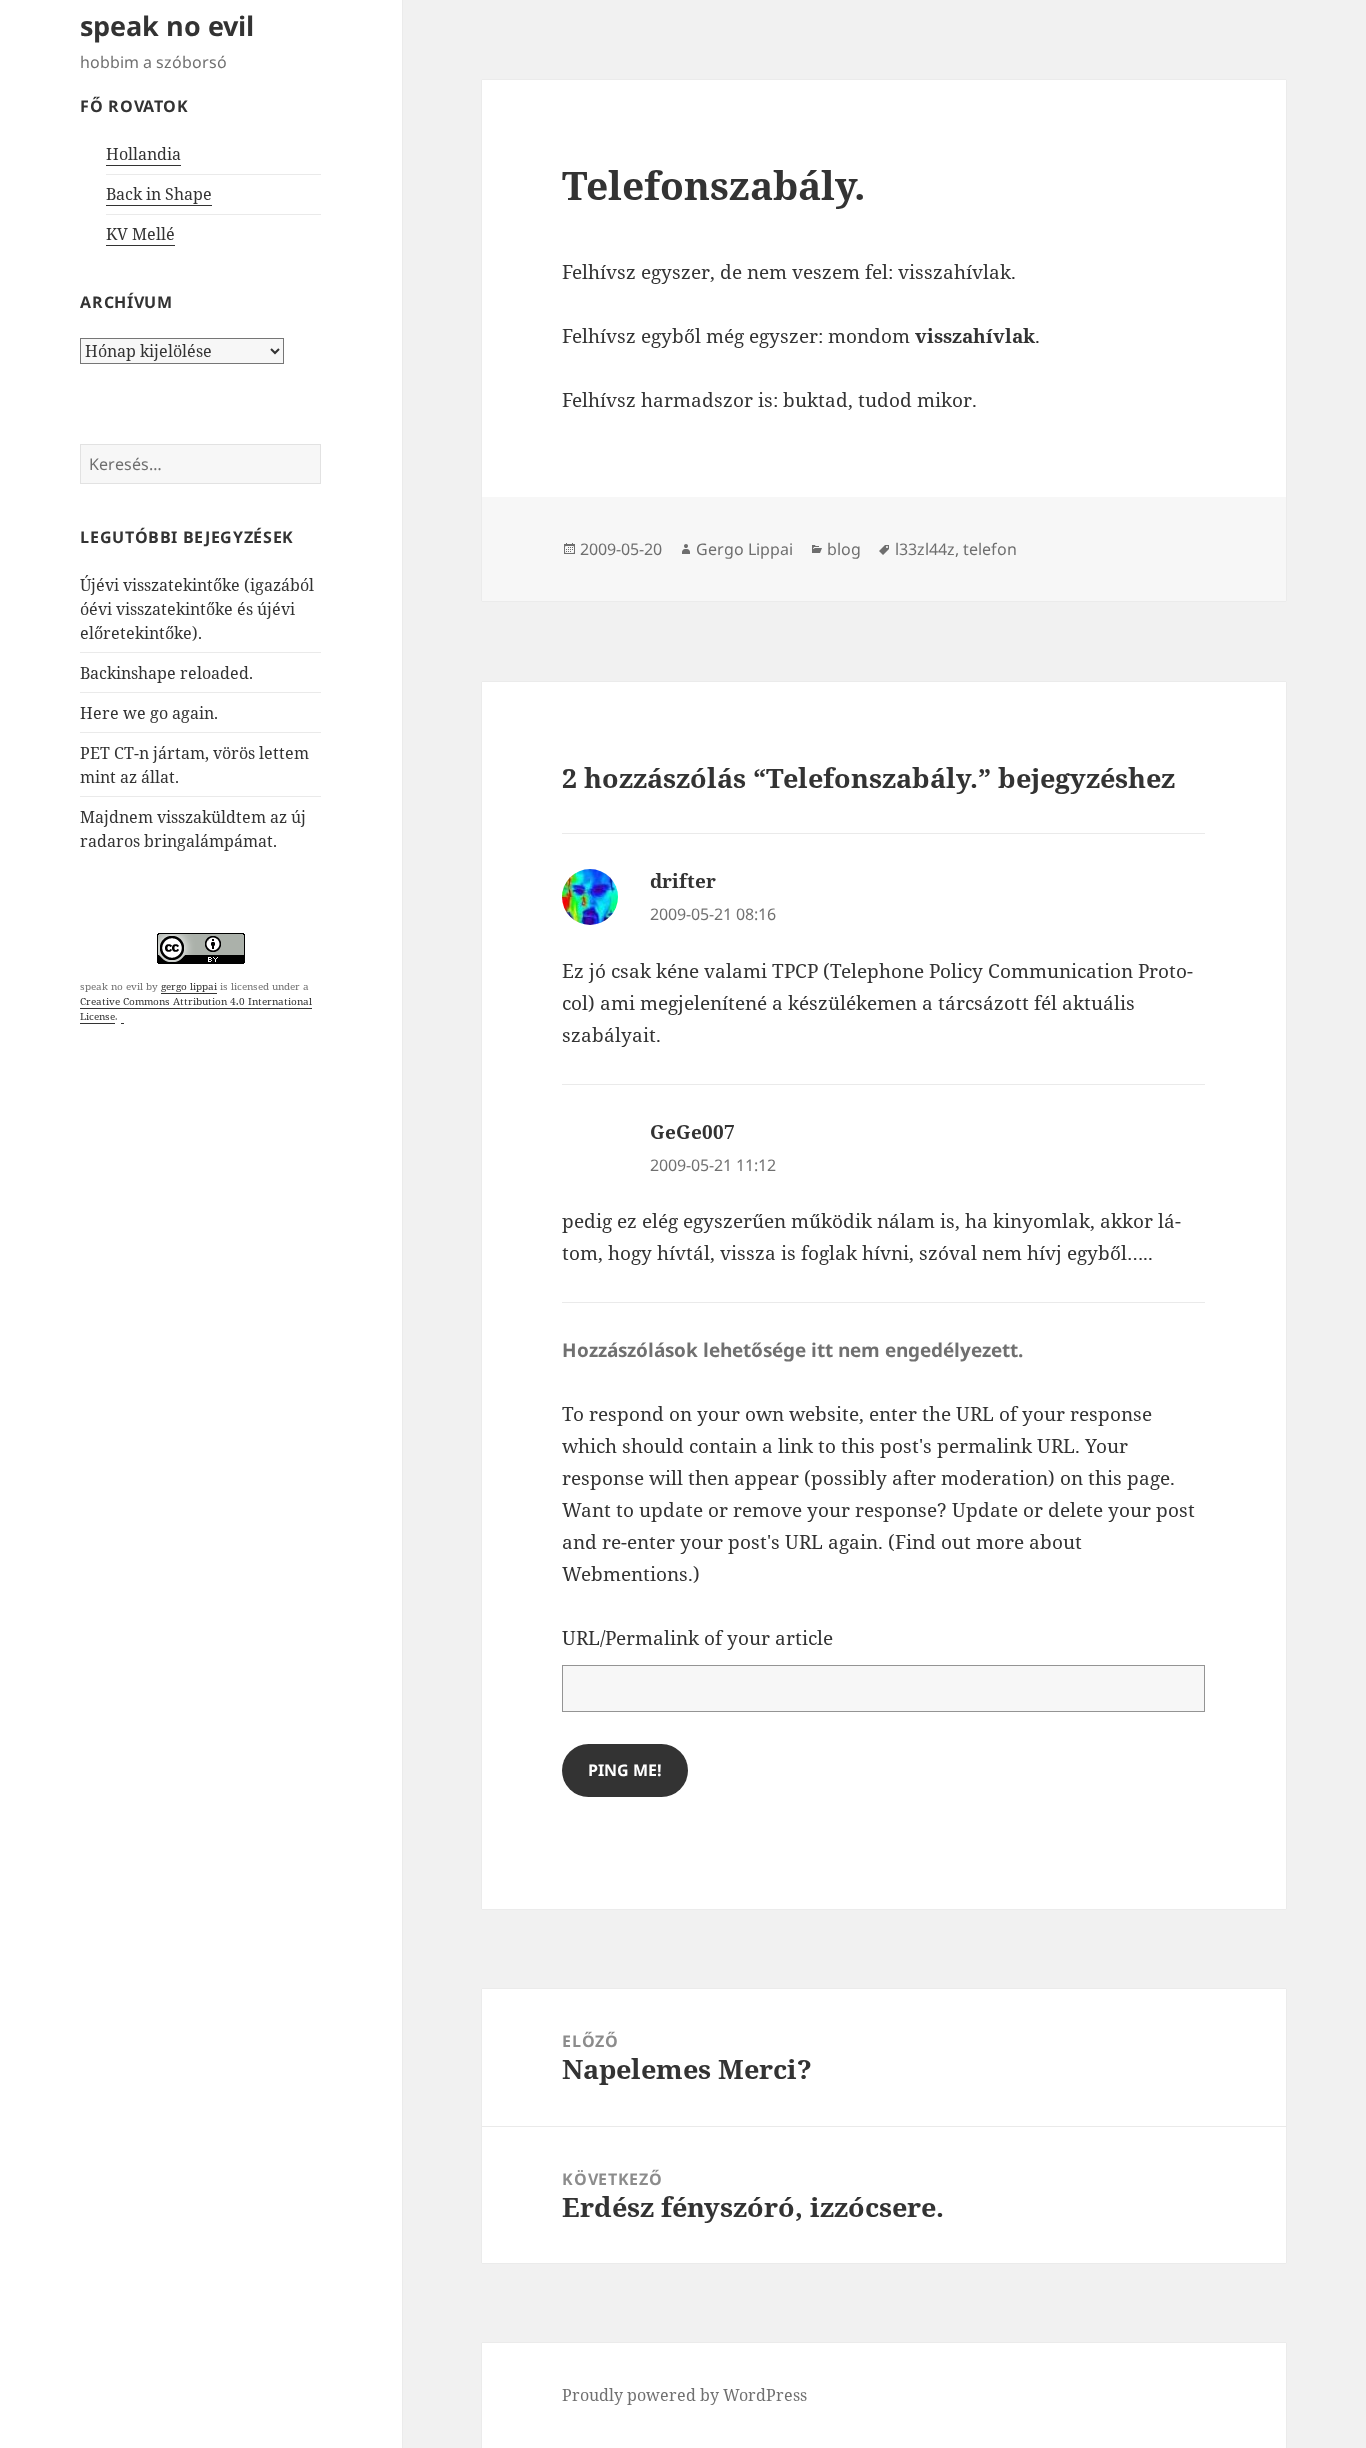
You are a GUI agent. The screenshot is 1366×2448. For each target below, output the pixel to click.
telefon (990, 549)
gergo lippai (189, 986)
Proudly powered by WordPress (684, 2395)
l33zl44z (925, 549)
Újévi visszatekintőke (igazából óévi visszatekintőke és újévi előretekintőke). (197, 609)
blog (844, 549)
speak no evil (167, 25)
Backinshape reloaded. (166, 673)
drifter (683, 881)
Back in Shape (159, 194)
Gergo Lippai (744, 549)
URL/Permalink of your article (697, 1638)
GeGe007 (692, 1132)
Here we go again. (149, 713)
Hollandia (143, 154)
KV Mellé (140, 234)
